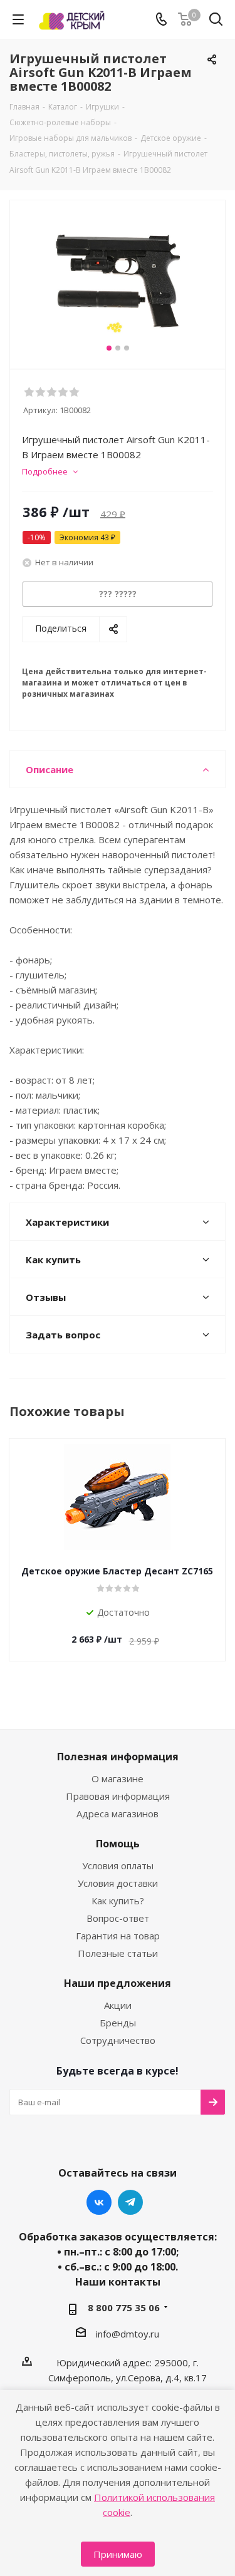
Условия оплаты (118, 1865)
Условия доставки (118, 1883)
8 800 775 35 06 (124, 2307)
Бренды (118, 2023)
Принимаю (118, 2554)
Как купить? (118, 1901)
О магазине (118, 1778)
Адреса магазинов (118, 1814)
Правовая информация (118, 1796)
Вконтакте (99, 2202)
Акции (118, 2005)
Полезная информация (118, 1757)
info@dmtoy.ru (128, 2334)
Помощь (118, 1844)
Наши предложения (118, 1983)
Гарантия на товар (118, 1936)
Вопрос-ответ (118, 1918)
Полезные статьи (118, 1953)
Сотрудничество (118, 2040)
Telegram (130, 2202)
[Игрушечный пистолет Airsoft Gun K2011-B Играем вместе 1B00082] (118, 279)
